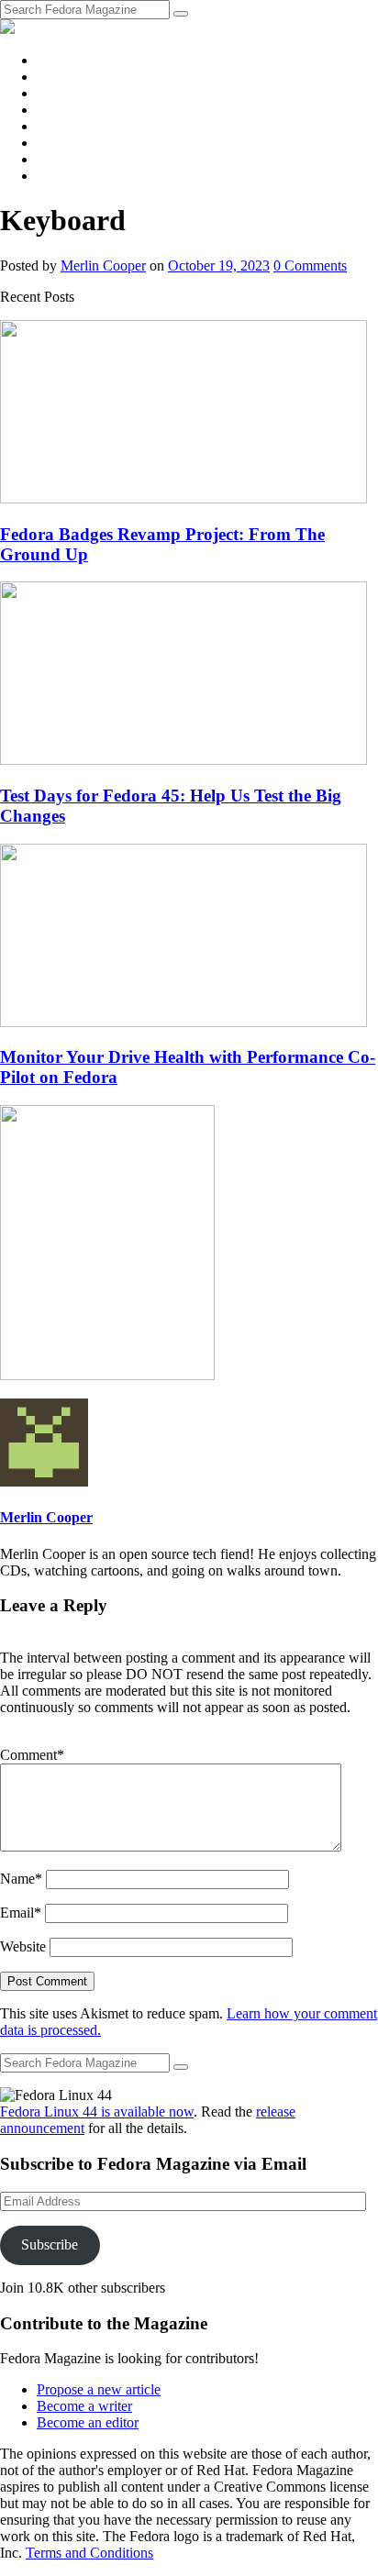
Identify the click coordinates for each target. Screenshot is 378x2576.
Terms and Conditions (89, 2553)
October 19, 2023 (219, 265)
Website (23, 1946)
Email (21, 1913)
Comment (32, 1755)
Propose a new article (99, 2389)
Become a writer (84, 2406)
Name (21, 1879)
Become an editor (88, 2422)
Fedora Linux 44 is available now (97, 2112)
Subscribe (50, 2244)
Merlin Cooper (103, 265)
